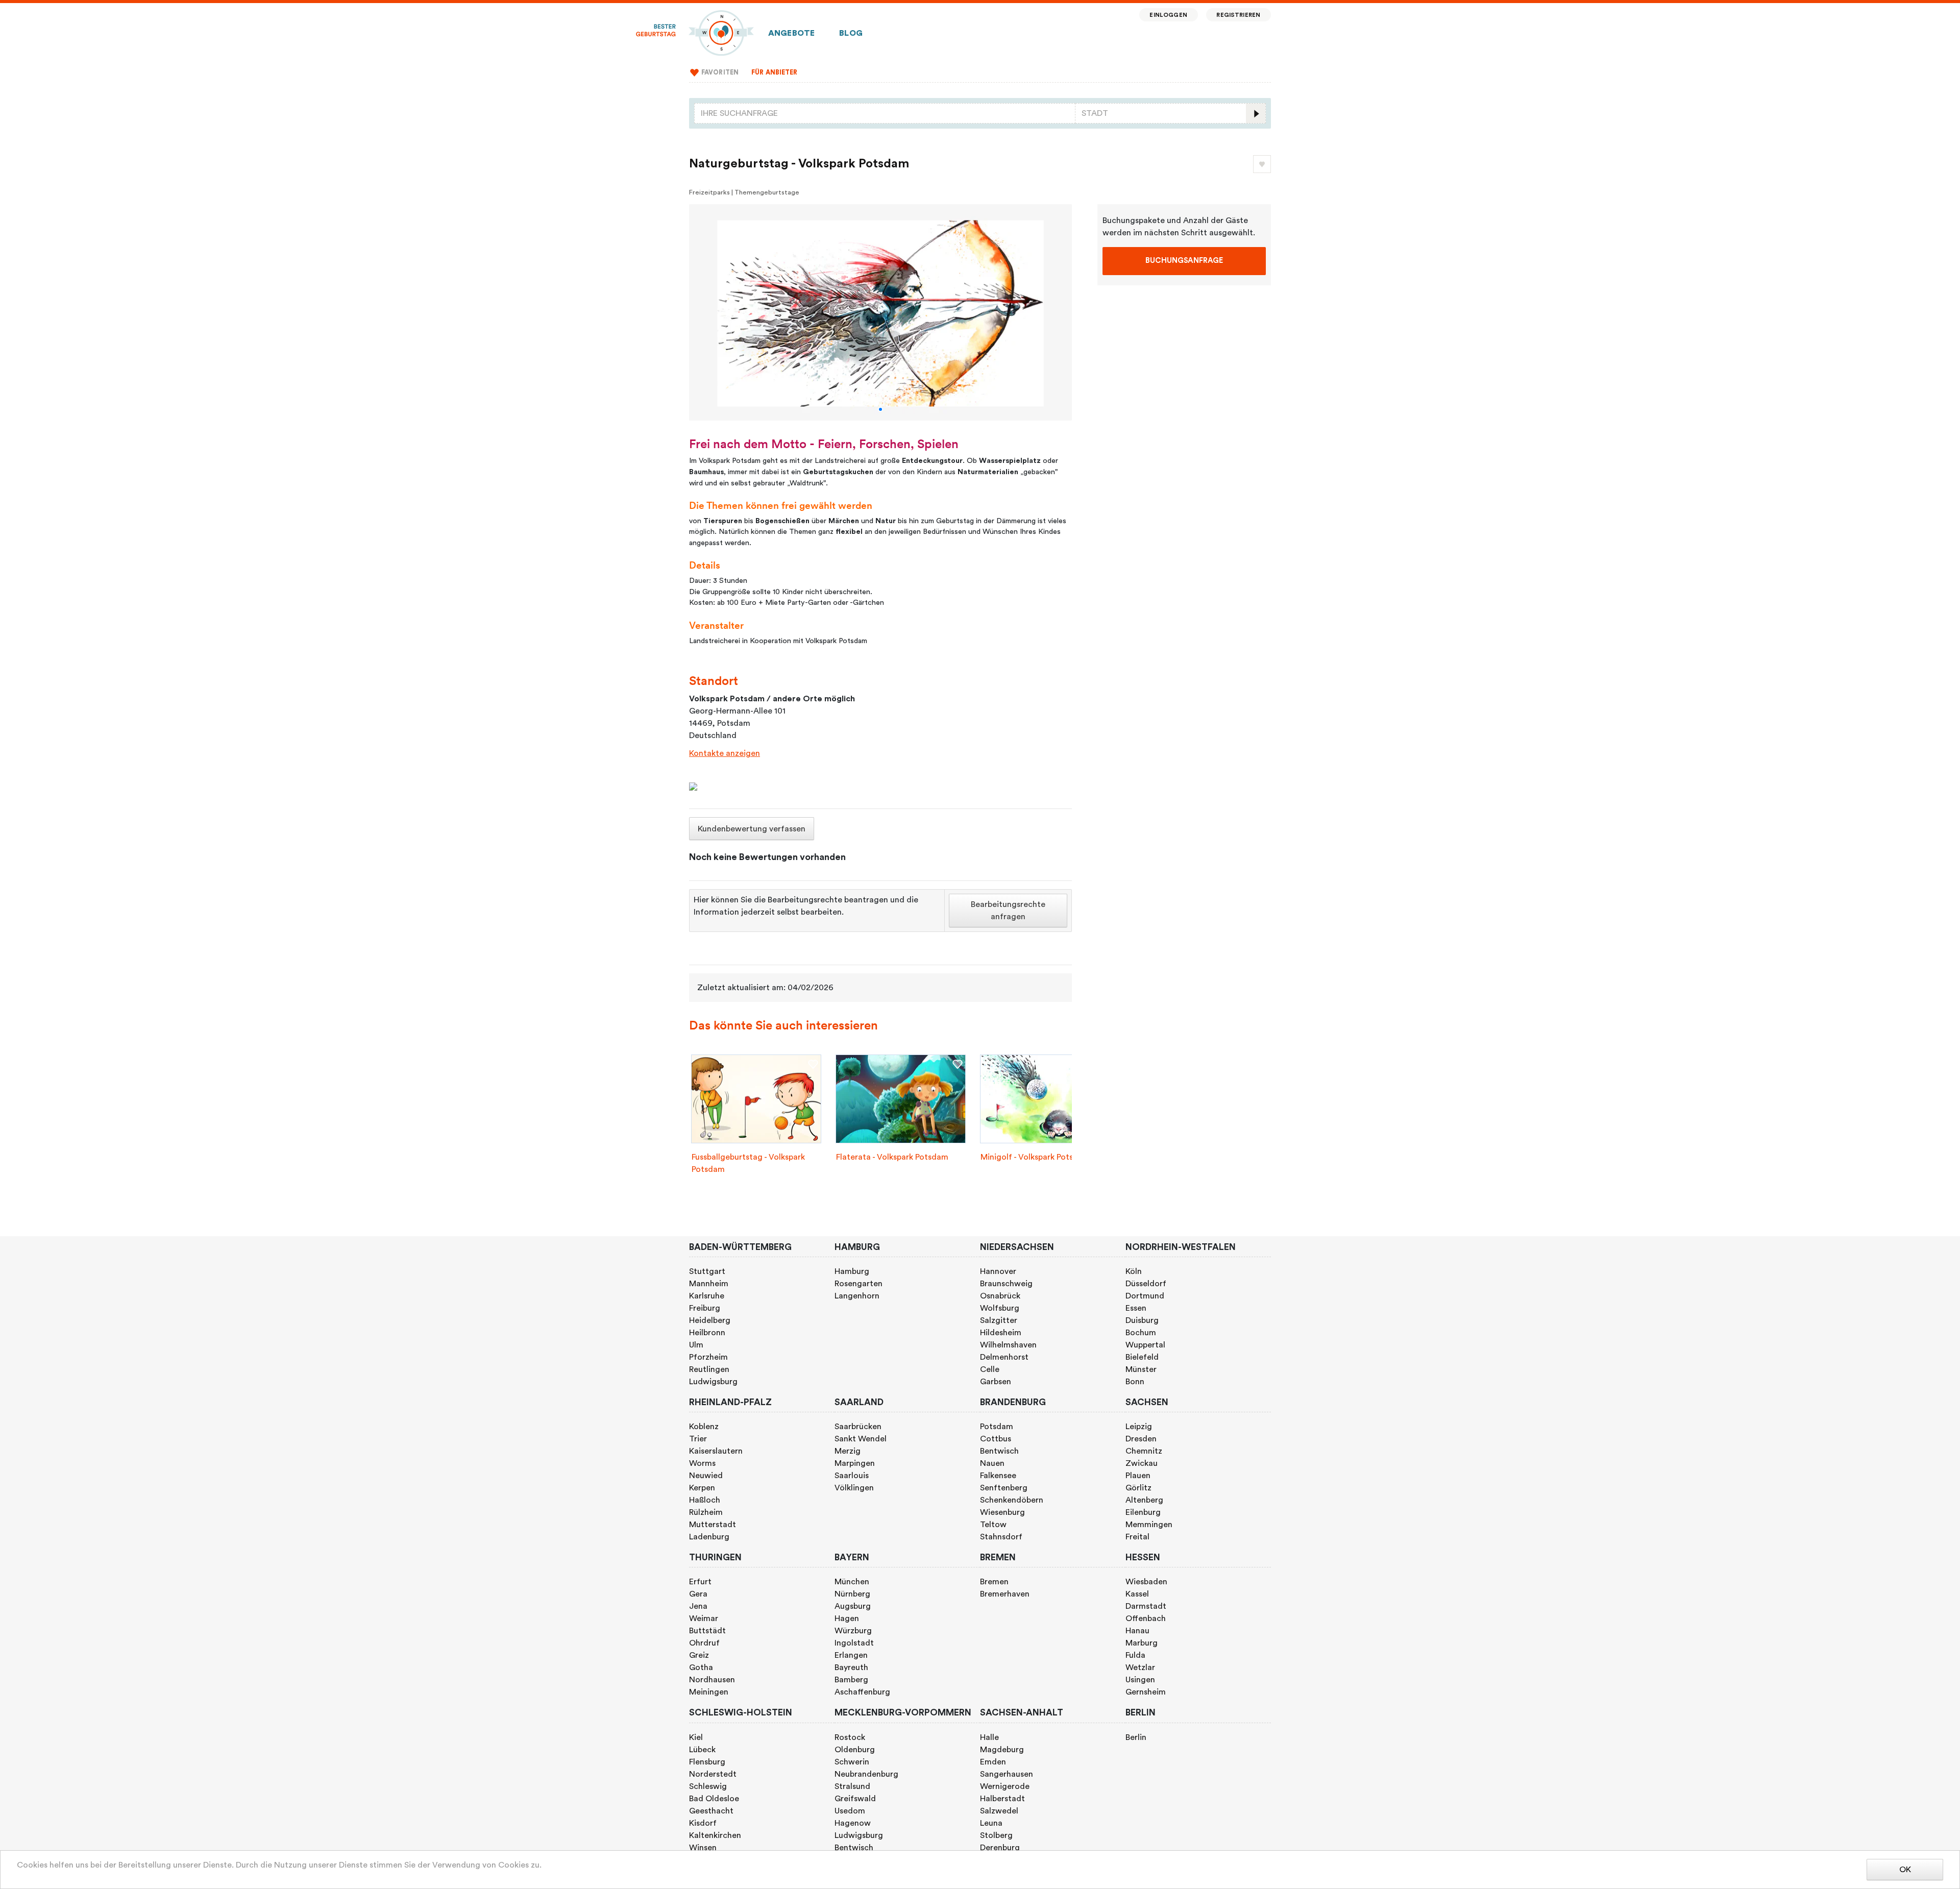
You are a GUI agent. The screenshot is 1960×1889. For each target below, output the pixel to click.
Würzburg (853, 1631)
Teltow (993, 1525)
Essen (1136, 1308)
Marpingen (855, 1463)
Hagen (847, 1618)
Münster (1141, 1369)
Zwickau (1142, 1463)
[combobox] (885, 113)
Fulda (1135, 1655)
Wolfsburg (1000, 1308)
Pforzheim (708, 1357)
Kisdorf (703, 1823)
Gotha (701, 1667)
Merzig (848, 1451)
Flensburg (707, 1762)
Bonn (1135, 1382)
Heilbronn (707, 1333)
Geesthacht (711, 1811)
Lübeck (702, 1750)
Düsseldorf (1146, 1284)
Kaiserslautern (716, 1451)
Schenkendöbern (1012, 1500)
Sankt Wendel (861, 1439)
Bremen (994, 1582)
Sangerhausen (1007, 1774)
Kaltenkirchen (715, 1835)
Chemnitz (1144, 1451)
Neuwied (706, 1476)
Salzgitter (999, 1320)
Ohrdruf (704, 1643)
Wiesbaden (1146, 1582)
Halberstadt (1002, 1799)
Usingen (1140, 1680)
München (852, 1582)
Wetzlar (1140, 1667)
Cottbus (996, 1439)
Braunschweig (1006, 1284)
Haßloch (705, 1500)
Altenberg (1144, 1500)
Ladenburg (709, 1537)
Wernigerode (1005, 1786)
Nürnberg (852, 1594)
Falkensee (998, 1476)
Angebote (791, 33)
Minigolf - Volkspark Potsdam (1035, 1157)
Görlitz (1138, 1488)
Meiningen (709, 1692)
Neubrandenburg (866, 1774)
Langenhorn (857, 1296)
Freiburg (705, 1308)
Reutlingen (709, 1369)
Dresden (1141, 1439)
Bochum (1141, 1333)
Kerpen (702, 1488)
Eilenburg (1143, 1512)
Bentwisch (999, 1451)
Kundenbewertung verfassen (752, 829)
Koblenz (704, 1427)
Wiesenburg (1002, 1512)
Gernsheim (1146, 1692)
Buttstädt (707, 1631)
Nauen (992, 1463)
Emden (993, 1762)
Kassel (1137, 1594)
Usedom (850, 1811)
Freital (1137, 1537)
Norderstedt (713, 1774)
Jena (698, 1606)
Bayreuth (851, 1667)
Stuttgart (707, 1271)
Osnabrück (1000, 1296)
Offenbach (1146, 1618)
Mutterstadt (713, 1525)
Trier (698, 1439)
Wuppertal (1145, 1345)
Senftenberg (1004, 1488)
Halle (989, 1737)
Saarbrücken (858, 1427)
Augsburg (853, 1606)
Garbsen (996, 1382)
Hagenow (853, 1823)
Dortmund (1145, 1296)
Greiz (699, 1655)
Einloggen (1168, 15)
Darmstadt (1146, 1606)
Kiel (696, 1737)
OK (1905, 1870)
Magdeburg (1002, 1750)
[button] (880, 409)
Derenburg (1000, 1848)
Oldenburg (855, 1750)
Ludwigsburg (713, 1382)
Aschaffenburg (862, 1692)
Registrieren (1238, 15)
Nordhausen (712, 1680)
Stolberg (996, 1835)
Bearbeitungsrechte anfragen (1008, 911)
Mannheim (709, 1284)
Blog (851, 33)
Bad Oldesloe (714, 1799)
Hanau (1137, 1631)
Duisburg (1142, 1320)
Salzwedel (999, 1811)
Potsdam (997, 1427)
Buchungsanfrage (1184, 261)
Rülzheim (706, 1512)
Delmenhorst (1004, 1357)
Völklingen (854, 1488)
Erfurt (700, 1582)
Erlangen (851, 1655)
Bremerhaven (1005, 1594)
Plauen (1138, 1476)
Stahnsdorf (1001, 1537)
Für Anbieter (775, 72)
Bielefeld (1142, 1357)
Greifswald (855, 1799)
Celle (990, 1369)
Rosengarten (859, 1284)
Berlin (1136, 1737)
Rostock (850, 1737)
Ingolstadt (854, 1643)
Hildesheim (1001, 1333)
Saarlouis (852, 1476)
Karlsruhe (707, 1296)
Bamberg (851, 1680)
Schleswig (708, 1786)
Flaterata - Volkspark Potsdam (892, 1157)
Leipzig (1139, 1427)
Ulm (696, 1345)
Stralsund (852, 1786)
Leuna (991, 1823)
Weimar (704, 1618)
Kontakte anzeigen (725, 753)
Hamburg (852, 1271)
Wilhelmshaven (1008, 1345)
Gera (698, 1594)
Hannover (998, 1271)
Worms (702, 1463)
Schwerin (852, 1762)
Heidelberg (710, 1320)
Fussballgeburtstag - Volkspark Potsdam (748, 1163)
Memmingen (1149, 1525)
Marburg (1142, 1643)
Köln (1134, 1271)
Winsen (703, 1848)
